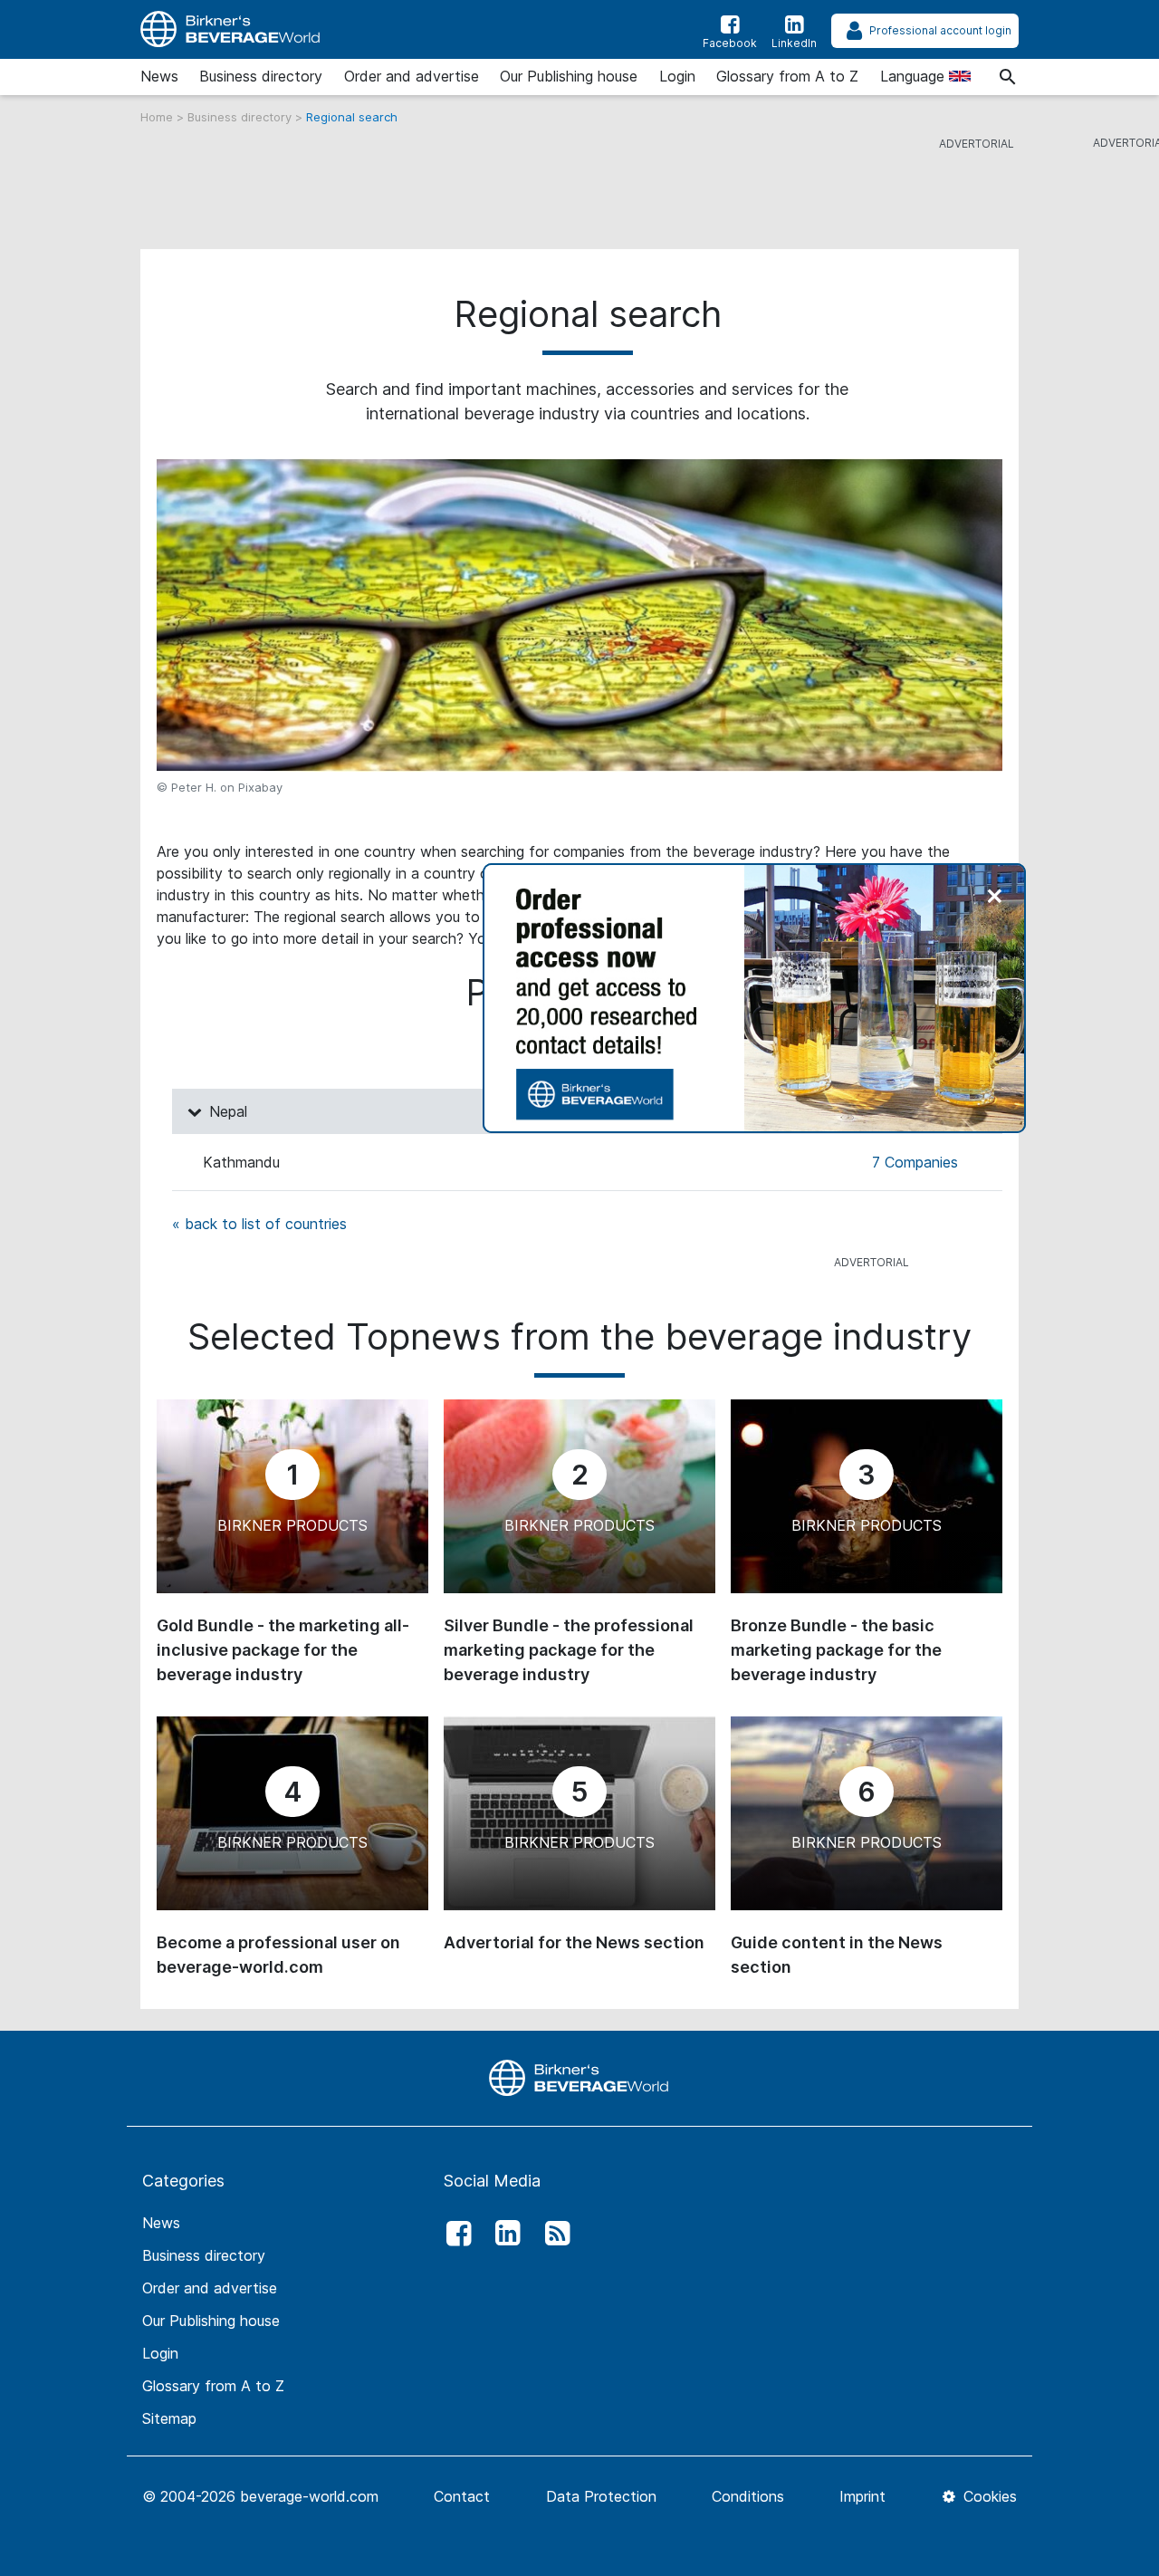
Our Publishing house (569, 76)
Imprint (862, 2496)
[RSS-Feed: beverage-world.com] (552, 2234)
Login (677, 76)
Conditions (748, 2496)
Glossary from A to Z (787, 76)
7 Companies (915, 1162)
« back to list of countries (259, 1224)
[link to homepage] (231, 29)
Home (158, 117)
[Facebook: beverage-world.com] (454, 2234)
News (159, 76)
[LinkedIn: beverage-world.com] (503, 2234)
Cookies (988, 2496)
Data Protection (601, 2496)
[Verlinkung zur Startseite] (579, 2077)
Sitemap (169, 2418)
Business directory (261, 76)
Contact (462, 2496)
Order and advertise (412, 76)
